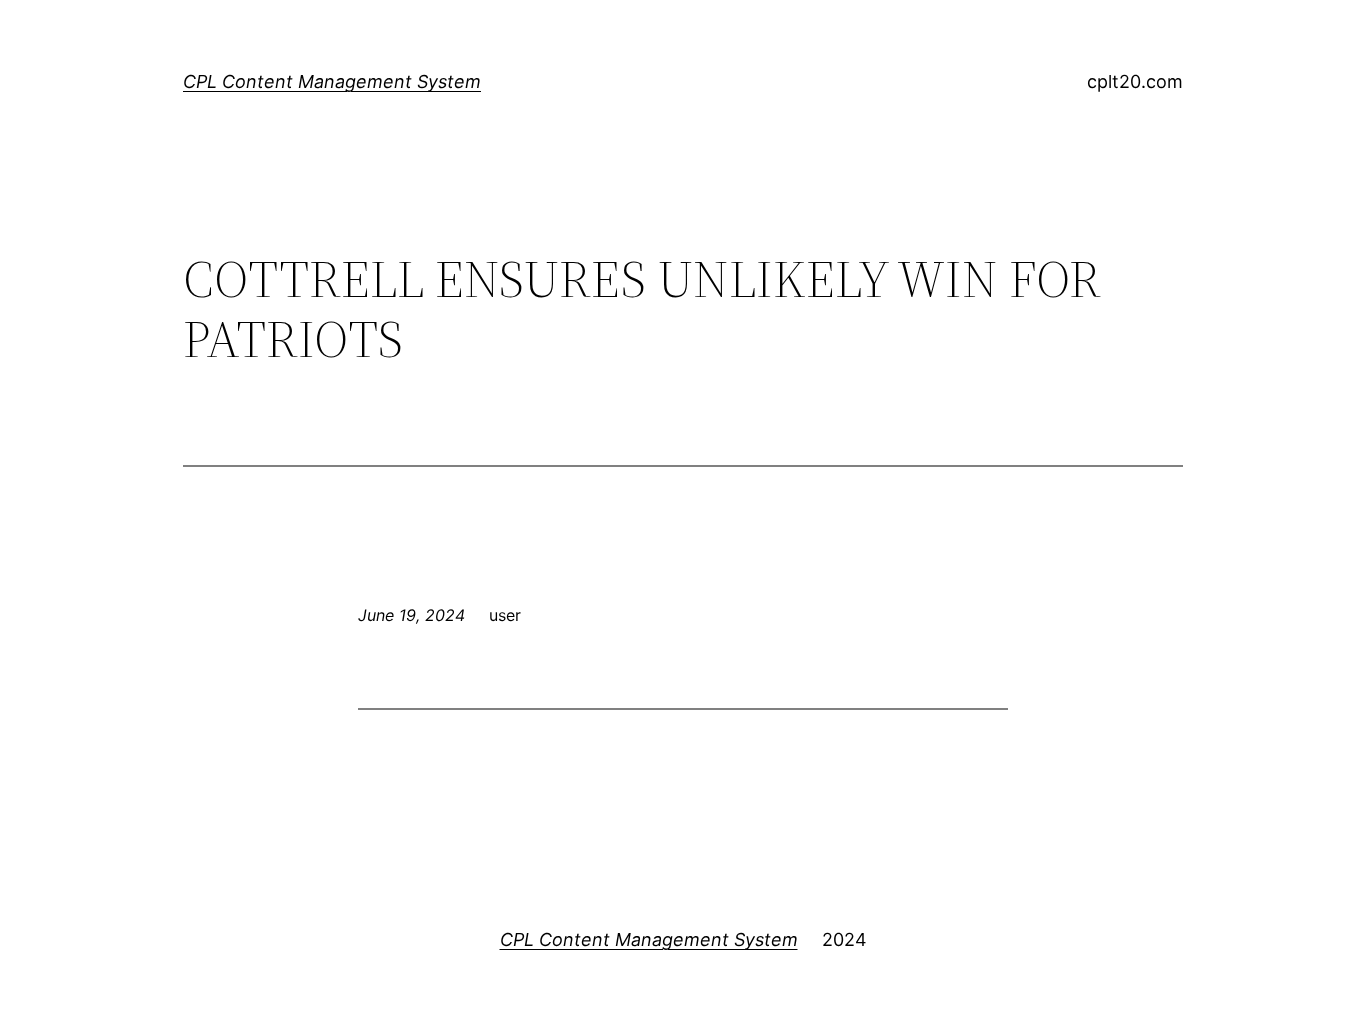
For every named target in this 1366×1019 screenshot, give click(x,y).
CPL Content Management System (332, 81)
